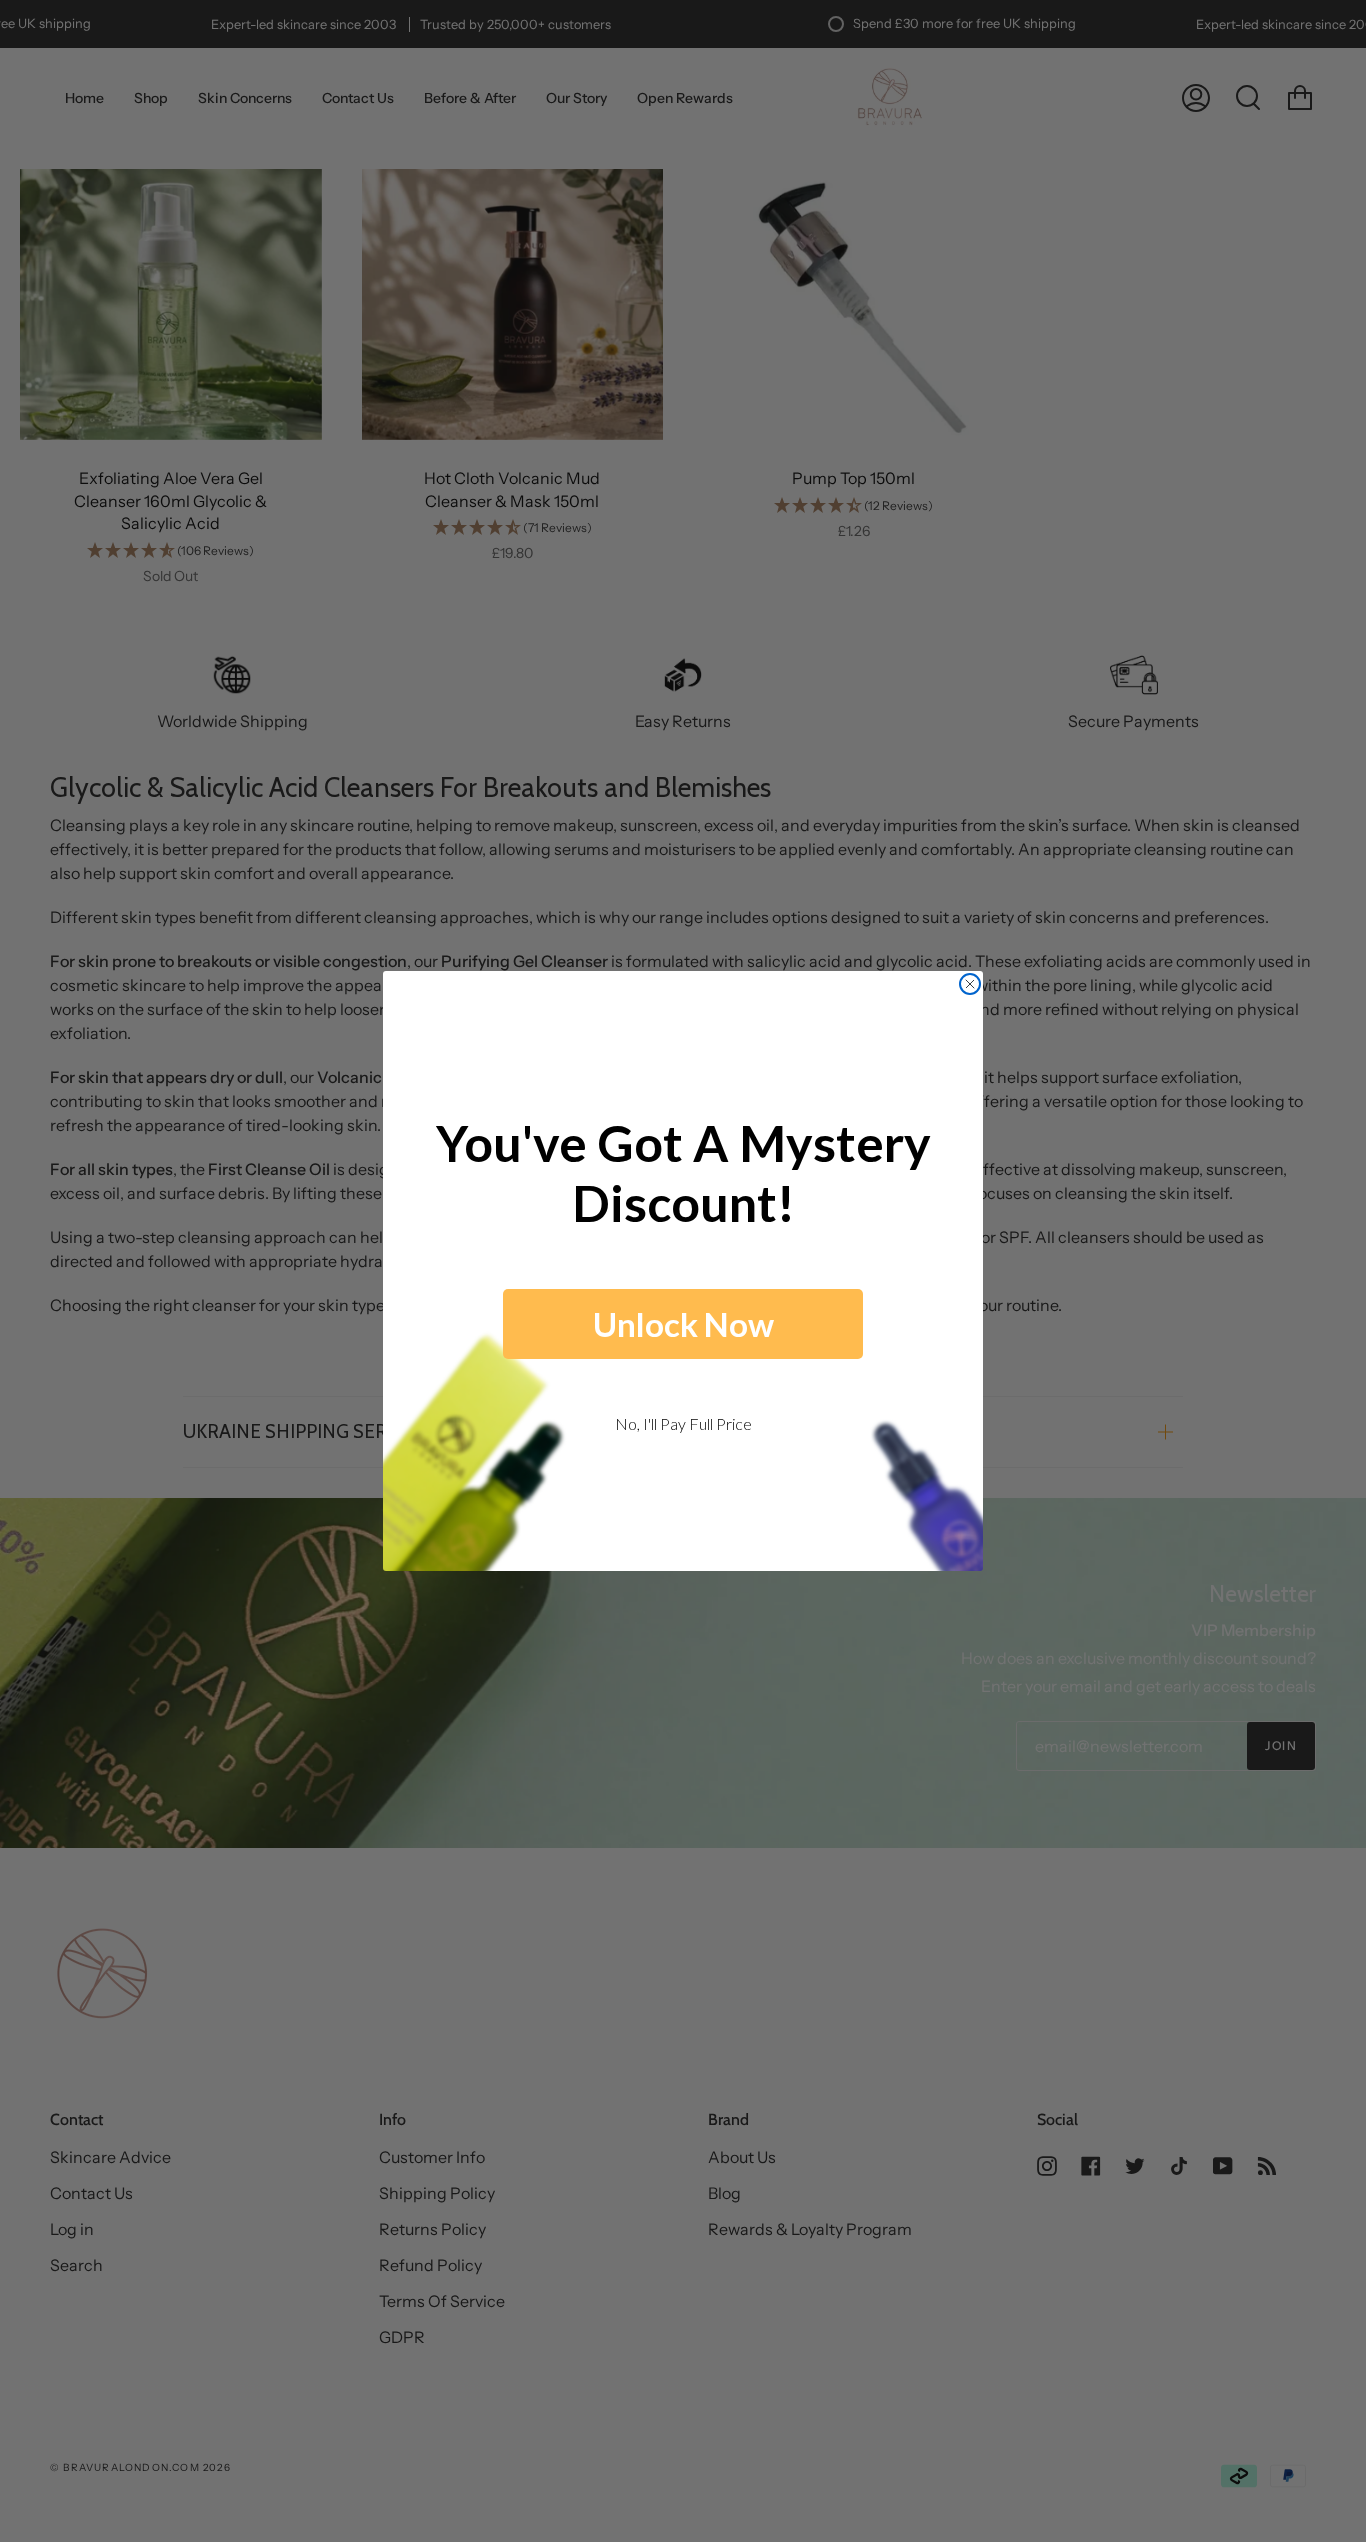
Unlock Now (683, 1324)
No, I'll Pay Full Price (683, 1423)
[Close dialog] (970, 984)
